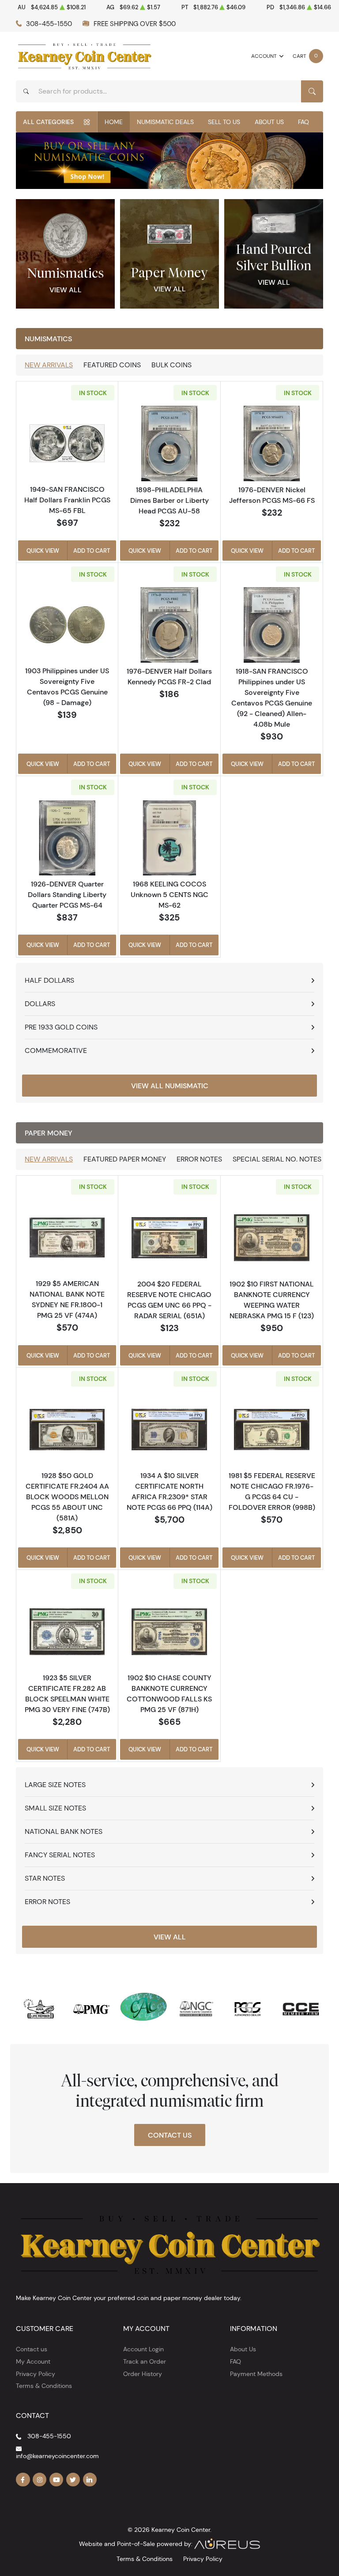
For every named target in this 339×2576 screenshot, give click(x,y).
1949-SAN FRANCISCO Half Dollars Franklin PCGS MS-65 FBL (67, 500)
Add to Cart (92, 551)
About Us (269, 122)
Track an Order (145, 2361)
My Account (33, 2361)
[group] (169, 161)
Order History (143, 2374)
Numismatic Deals (165, 122)
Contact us (32, 2349)
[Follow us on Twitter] (73, 2480)
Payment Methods (256, 2374)
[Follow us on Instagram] (40, 2480)
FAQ (303, 122)
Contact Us (170, 2135)
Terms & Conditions (44, 2386)
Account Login (143, 2349)
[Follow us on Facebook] (23, 2480)
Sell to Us (224, 122)
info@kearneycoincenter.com (57, 2456)
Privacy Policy (36, 2374)
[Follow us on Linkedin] (90, 2480)
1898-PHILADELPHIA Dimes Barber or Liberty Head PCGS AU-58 (169, 500)
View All (66, 290)
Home (114, 122)
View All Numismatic (170, 1086)
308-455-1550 (49, 24)
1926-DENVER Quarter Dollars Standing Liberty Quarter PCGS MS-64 (67, 894)
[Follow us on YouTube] (56, 2480)
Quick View (43, 551)
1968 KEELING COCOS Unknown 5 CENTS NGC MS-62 (169, 894)
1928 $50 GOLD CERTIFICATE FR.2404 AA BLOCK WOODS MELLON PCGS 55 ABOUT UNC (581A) (67, 1497)
